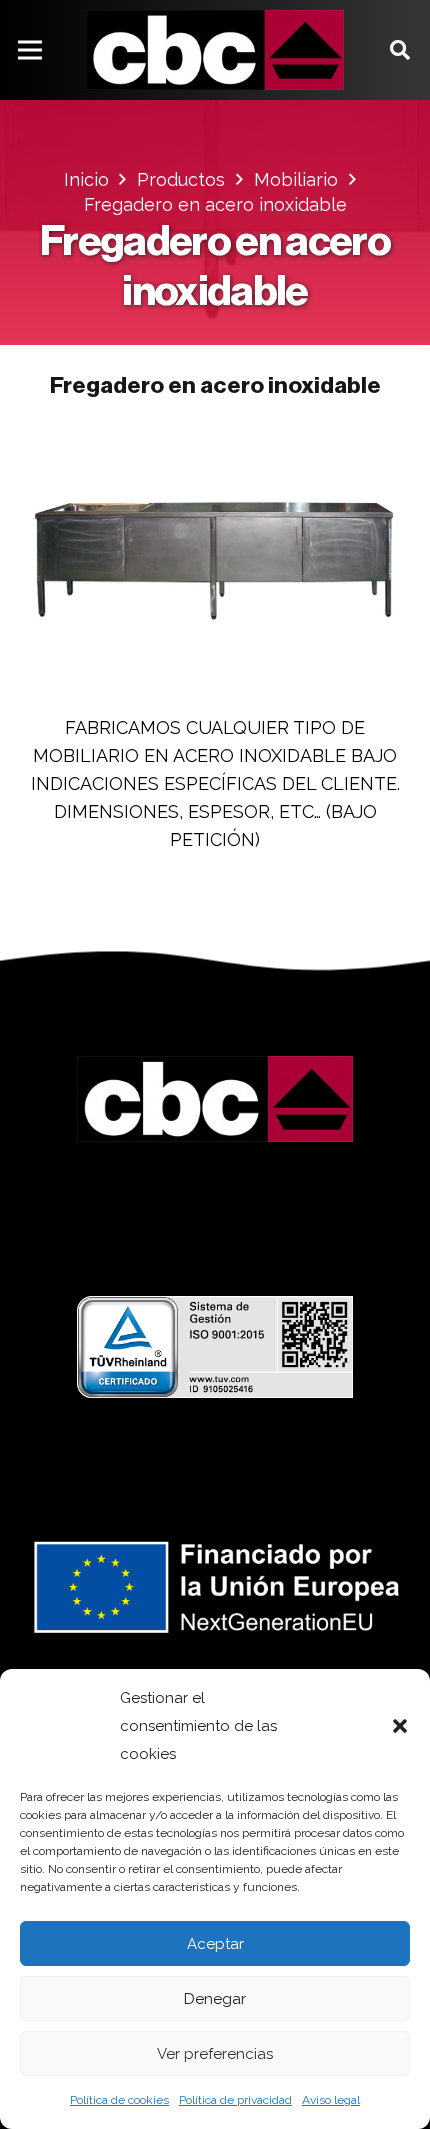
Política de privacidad (235, 2100)
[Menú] (30, 50)
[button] (400, 1726)
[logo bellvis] (215, 50)
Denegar (215, 1999)
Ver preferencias (215, 2054)
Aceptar (215, 1944)
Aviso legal (331, 2100)
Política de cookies (119, 2100)
